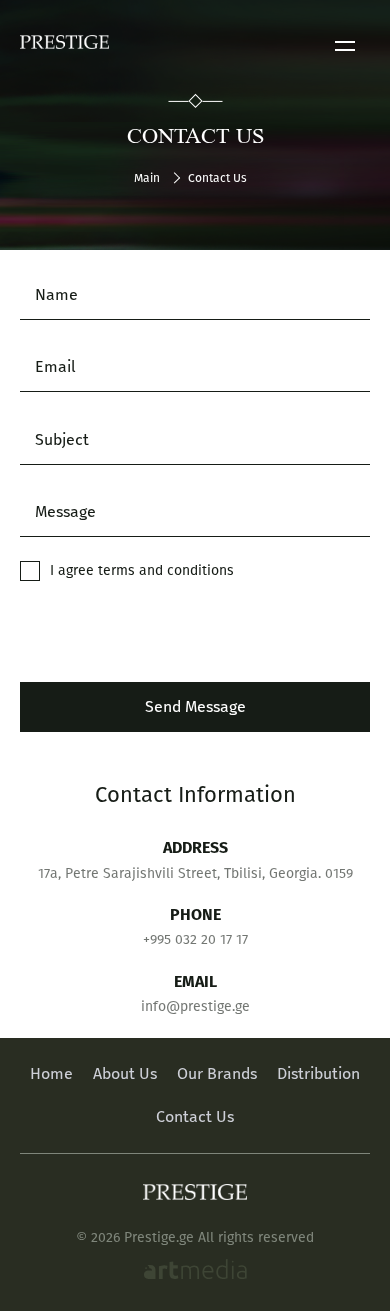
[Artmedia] (195, 1272)
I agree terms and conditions (142, 570)
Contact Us (195, 1116)
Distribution (318, 1073)
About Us (125, 1073)
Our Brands (217, 1073)
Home (51, 1073)
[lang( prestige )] (64, 46)
